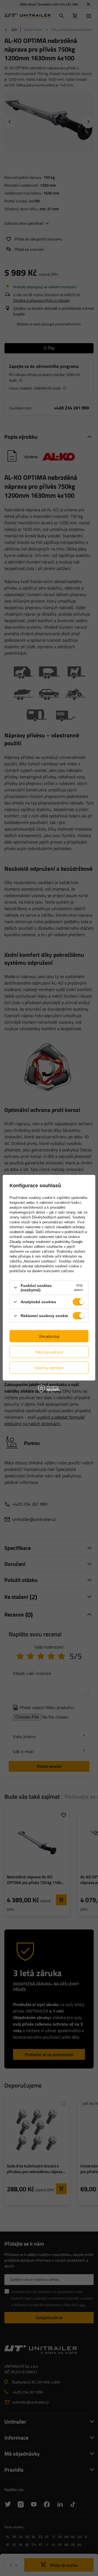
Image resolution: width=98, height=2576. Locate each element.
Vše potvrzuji (49, 1336)
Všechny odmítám (49, 1367)
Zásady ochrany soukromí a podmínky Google (46, 1241)
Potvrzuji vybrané (49, 1352)
